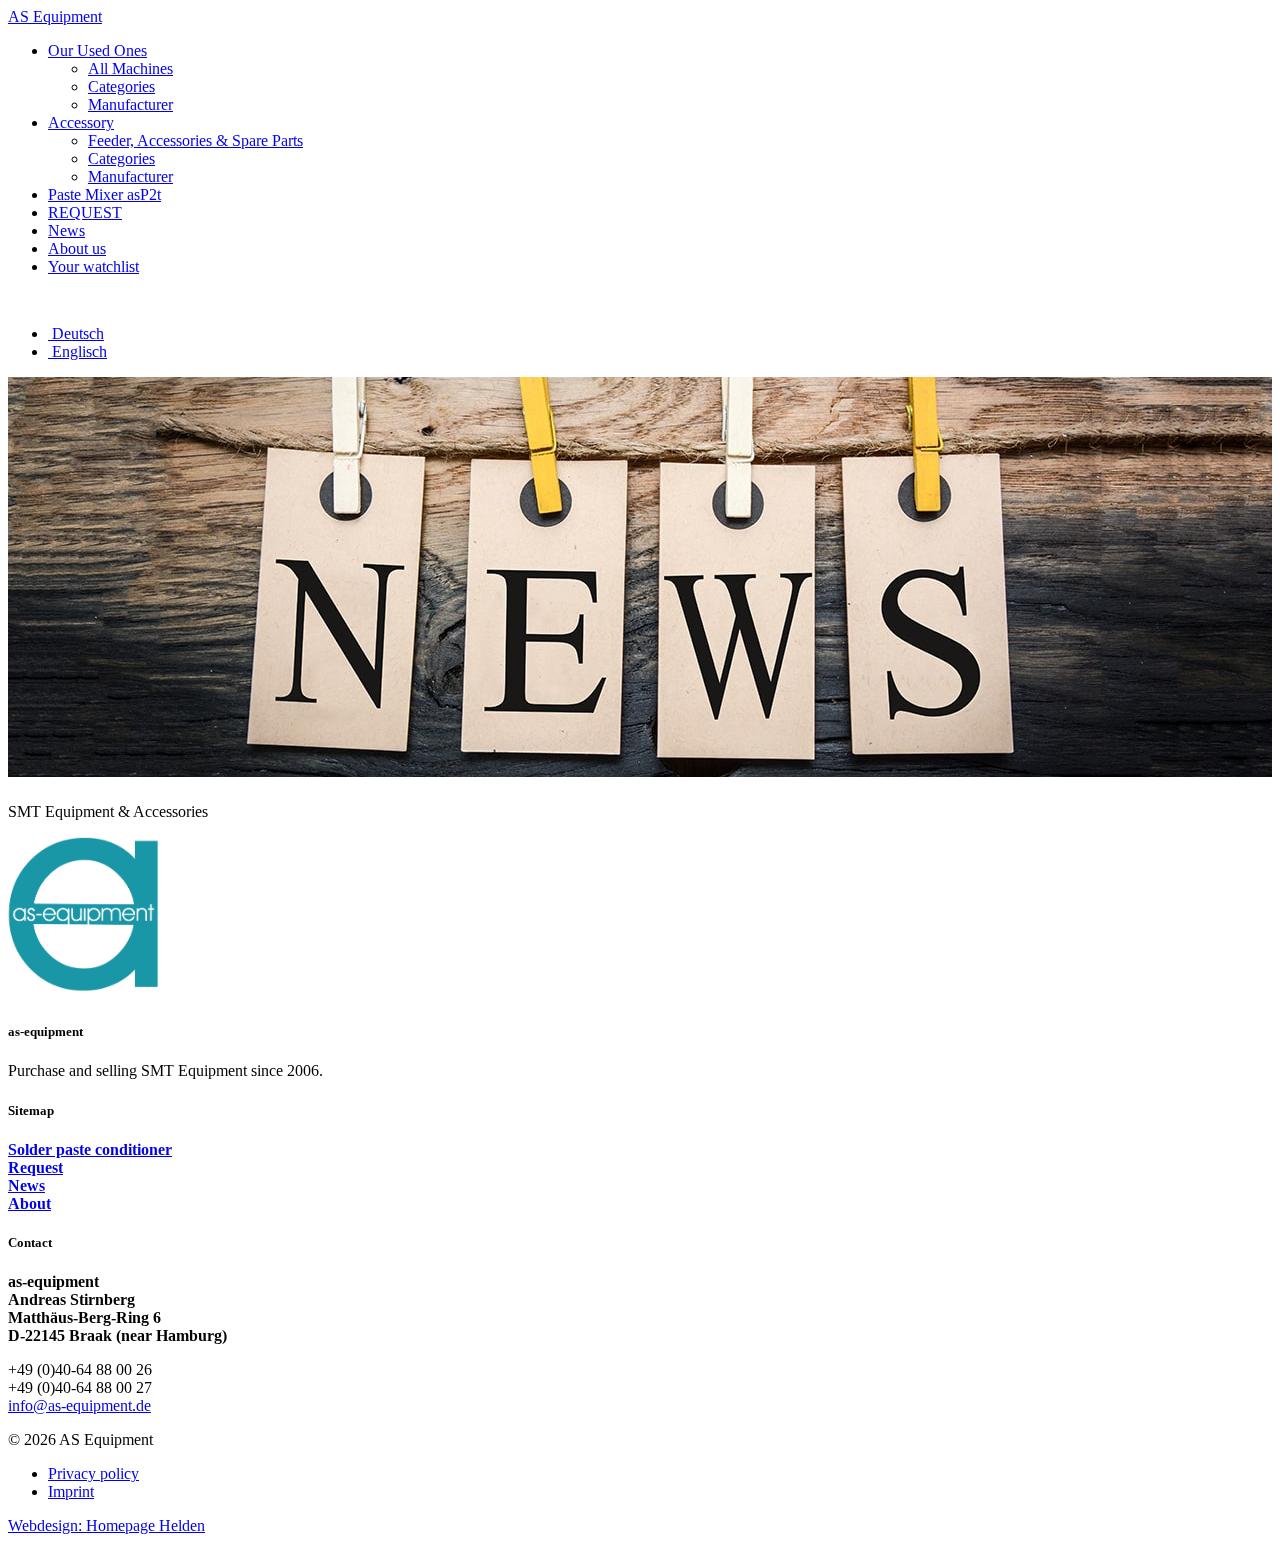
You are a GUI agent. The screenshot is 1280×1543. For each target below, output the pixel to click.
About (29, 1203)
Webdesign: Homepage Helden (106, 1525)
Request (35, 1167)
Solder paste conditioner (90, 1149)
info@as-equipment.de (79, 1405)
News (26, 1185)
